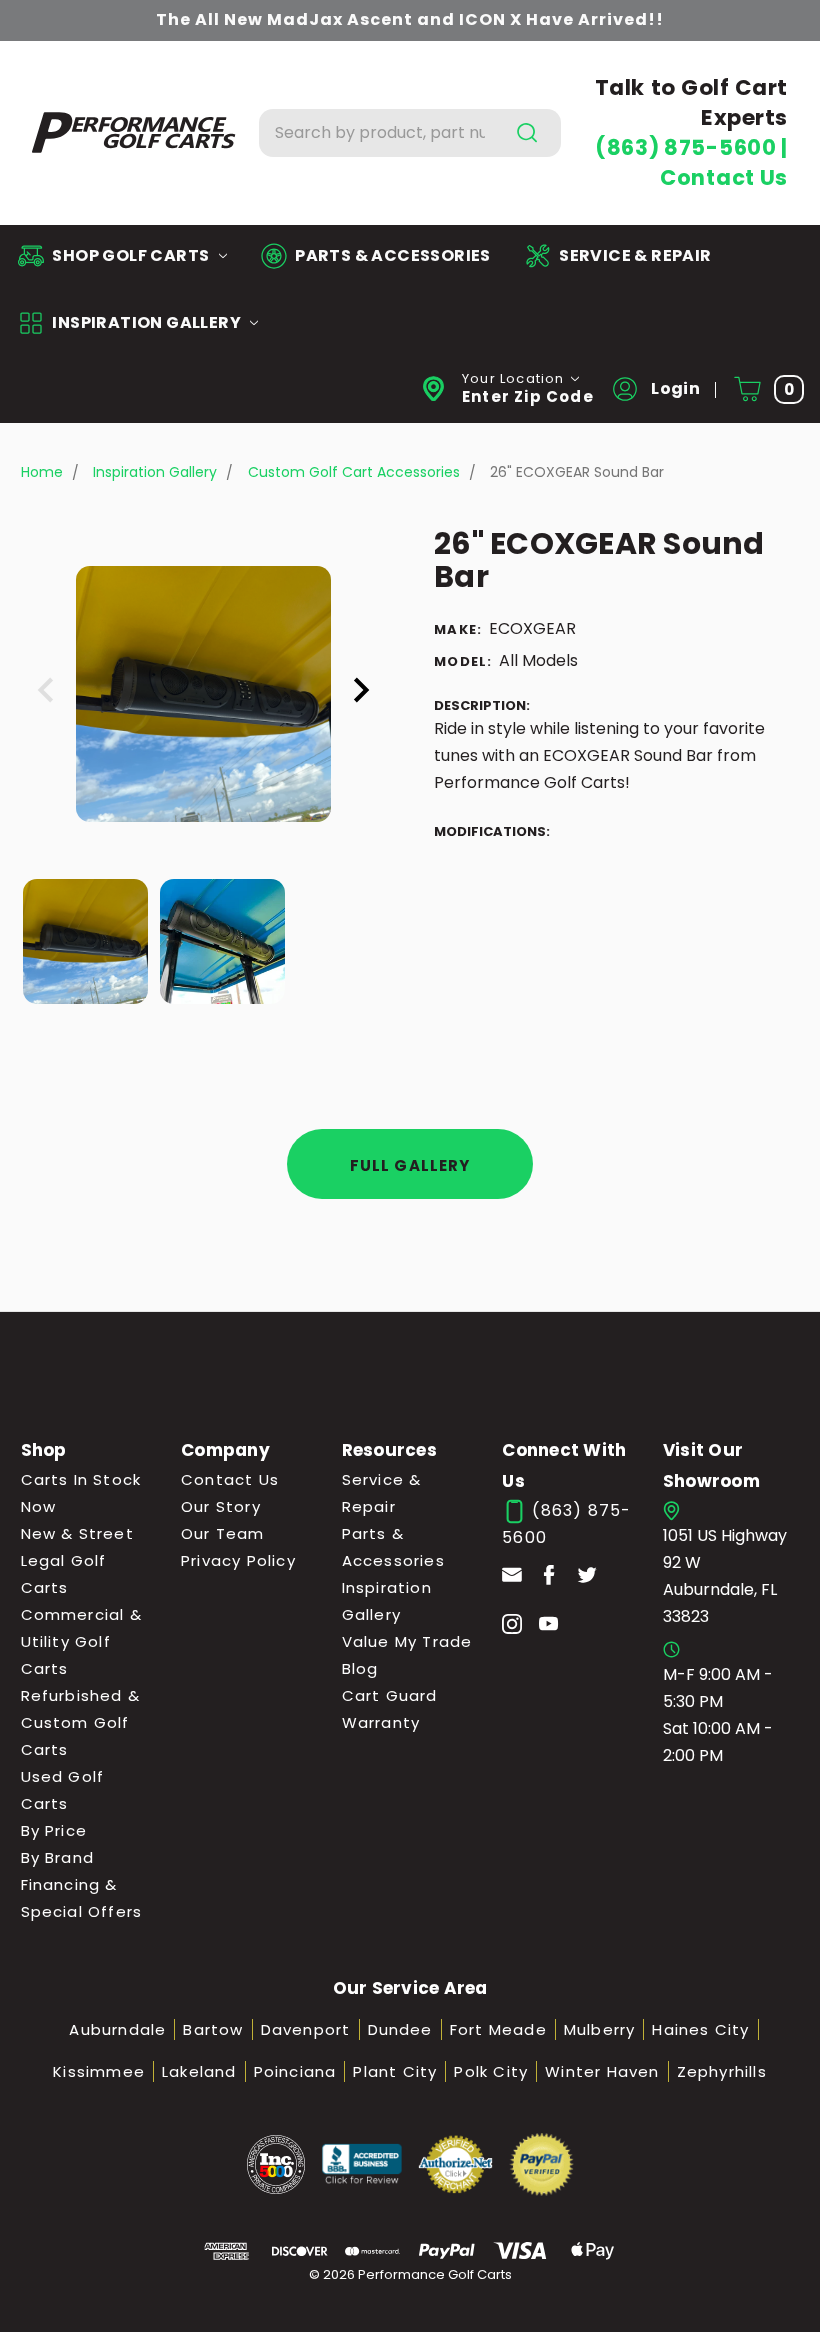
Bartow (213, 2029)
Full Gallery (410, 1165)
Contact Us (724, 177)
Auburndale (117, 2029)
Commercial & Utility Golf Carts (81, 1641)
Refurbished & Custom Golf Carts (81, 1722)
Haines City (700, 2029)
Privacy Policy (238, 1560)
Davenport (306, 2029)
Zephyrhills (722, 2071)
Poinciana (295, 2071)
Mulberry (600, 2029)
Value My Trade (407, 1641)
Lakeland (199, 2071)
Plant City (395, 2071)
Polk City (491, 2071)
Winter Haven (602, 2071)
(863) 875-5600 (688, 147)
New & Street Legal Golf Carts (77, 1560)
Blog (360, 1668)
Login (674, 388)
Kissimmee (99, 2071)
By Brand (58, 1857)
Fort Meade (498, 2029)
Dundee (400, 2029)
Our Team (223, 1533)
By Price (54, 1830)
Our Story (221, 1506)
